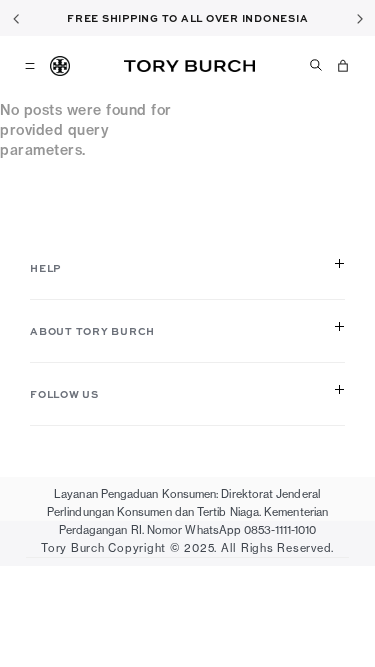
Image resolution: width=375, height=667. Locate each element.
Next (359, 18)
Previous (16, 18)
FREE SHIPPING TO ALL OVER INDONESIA (187, 18)
